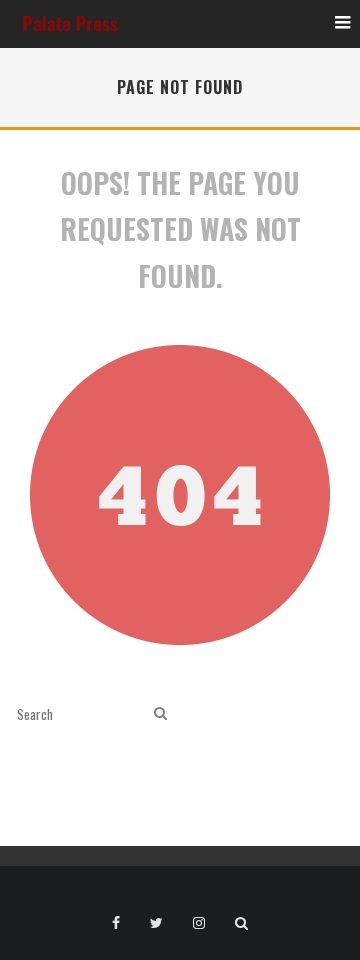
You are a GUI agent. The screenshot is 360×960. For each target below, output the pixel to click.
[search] (160, 713)
